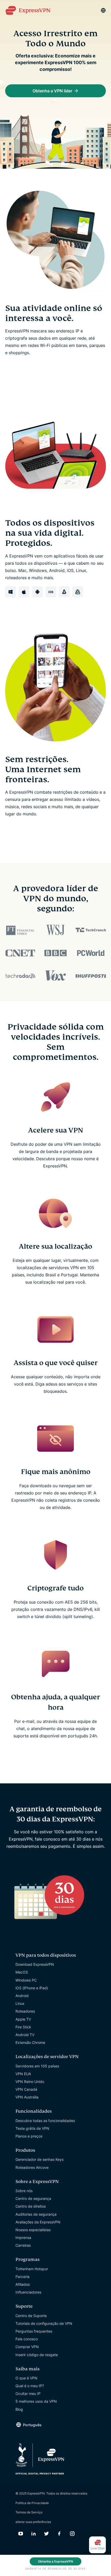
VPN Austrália (27, 2097)
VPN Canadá (26, 2089)
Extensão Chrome (30, 2042)
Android (22, 1996)
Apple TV (23, 2019)
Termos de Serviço (29, 2512)
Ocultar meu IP (28, 2393)
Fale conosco (27, 2339)
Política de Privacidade (32, 2503)
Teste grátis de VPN (32, 2128)
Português (32, 2425)
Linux (20, 2003)
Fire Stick (23, 2027)
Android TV (25, 2035)
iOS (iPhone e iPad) (32, 1988)
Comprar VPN (27, 2347)
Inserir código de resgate (37, 2355)
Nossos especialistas (33, 2230)
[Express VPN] (28, 10)
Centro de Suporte (31, 2316)
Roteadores (25, 2011)
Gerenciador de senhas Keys (39, 2159)
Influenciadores (28, 2292)
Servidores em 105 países (37, 2066)
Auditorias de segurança (36, 2214)
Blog (19, 2409)
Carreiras (23, 2245)
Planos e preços (29, 2136)
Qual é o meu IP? (30, 2386)
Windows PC (26, 1980)
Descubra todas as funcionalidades (45, 2121)
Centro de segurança (33, 2198)
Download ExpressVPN (35, 1964)
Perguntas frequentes (34, 2331)
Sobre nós (24, 2191)
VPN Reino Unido (30, 2082)
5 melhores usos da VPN (36, 2401)
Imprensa (23, 2238)
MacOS (22, 1972)
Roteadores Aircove (32, 2167)
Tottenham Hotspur (32, 2269)
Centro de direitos (31, 2206)
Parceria (22, 2277)
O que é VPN (26, 2378)
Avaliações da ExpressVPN (38, 2222)
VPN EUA (23, 2074)
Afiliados (23, 2284)
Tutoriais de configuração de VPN (44, 2323)
